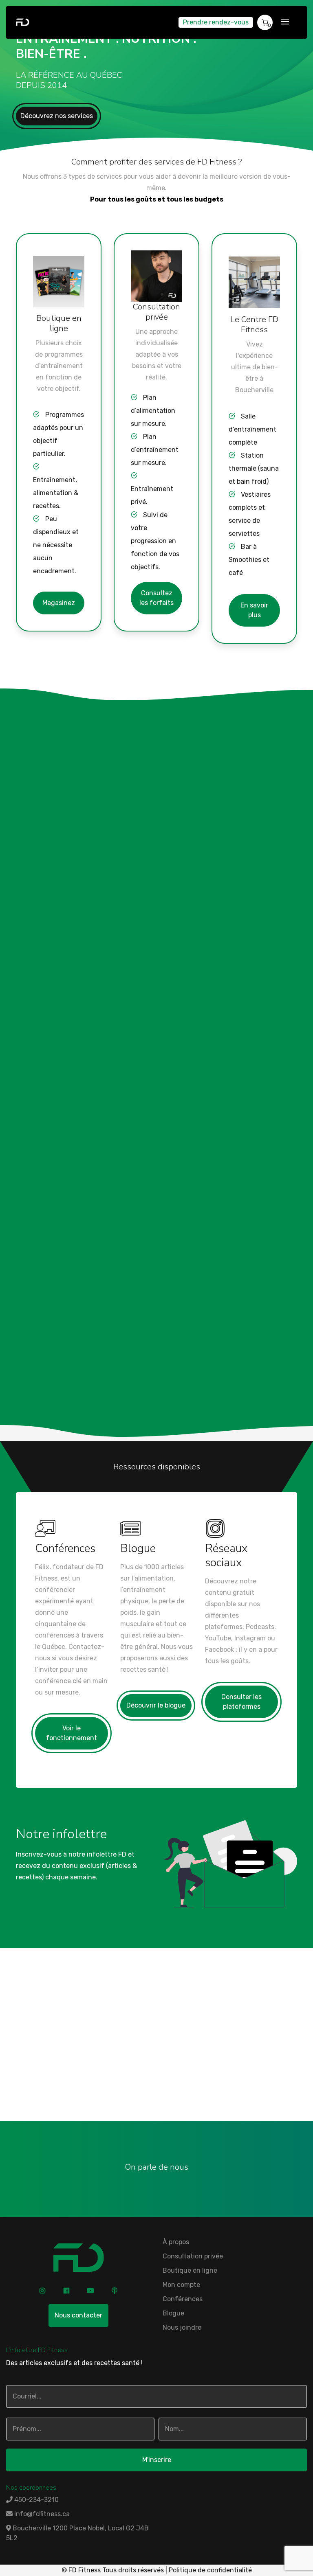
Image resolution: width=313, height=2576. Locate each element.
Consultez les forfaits (156, 598)
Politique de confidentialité (210, 2570)
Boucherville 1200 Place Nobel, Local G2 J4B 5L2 (77, 2533)
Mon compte (181, 2285)
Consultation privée (193, 2256)
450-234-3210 (246, 2060)
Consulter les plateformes (241, 1702)
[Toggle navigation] (285, 22)
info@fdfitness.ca (41, 2514)
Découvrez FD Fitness (60, 839)
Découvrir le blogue (156, 1705)
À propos (176, 2242)
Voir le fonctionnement (72, 1733)
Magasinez (59, 603)
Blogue (173, 2313)
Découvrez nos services (57, 116)
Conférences (183, 2299)
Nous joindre (157, 2089)
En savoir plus (254, 610)
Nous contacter (78, 2315)
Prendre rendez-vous (216, 22)
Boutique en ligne (190, 2270)
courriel (111, 2071)
